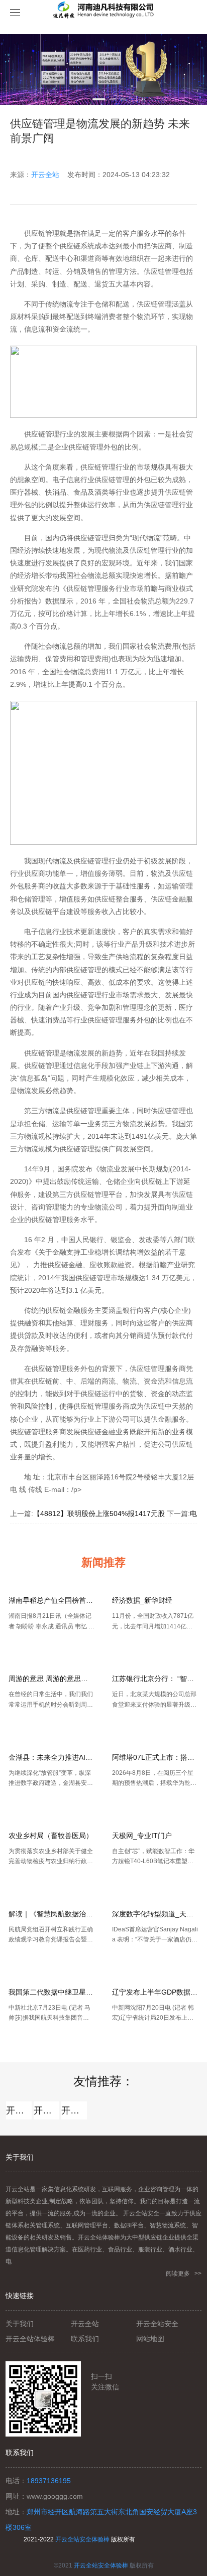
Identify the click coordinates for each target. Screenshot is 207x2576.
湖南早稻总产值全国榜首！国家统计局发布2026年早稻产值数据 (52, 1600)
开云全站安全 (74, 2110)
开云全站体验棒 (46, 2110)
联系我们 (85, 2339)
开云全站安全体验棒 (82, 2539)
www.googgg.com (55, 2496)
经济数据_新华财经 (142, 1600)
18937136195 (49, 2481)
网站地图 (150, 2339)
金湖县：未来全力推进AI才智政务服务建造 (52, 1757)
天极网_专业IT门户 (142, 1836)
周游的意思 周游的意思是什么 (52, 1679)
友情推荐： (103, 2081)
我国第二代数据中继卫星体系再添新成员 (52, 1992)
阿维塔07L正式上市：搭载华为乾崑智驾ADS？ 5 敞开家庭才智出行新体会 (155, 1757)
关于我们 (20, 2324)
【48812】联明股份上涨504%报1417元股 (99, 1513)
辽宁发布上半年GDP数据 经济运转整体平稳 (155, 1992)
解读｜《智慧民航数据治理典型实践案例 (52, 1914)
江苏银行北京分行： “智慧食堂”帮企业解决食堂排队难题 (155, 1679)
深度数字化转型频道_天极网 (155, 1914)
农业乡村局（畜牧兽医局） (51, 1836)
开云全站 (45, 175)
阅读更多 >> (184, 2274)
